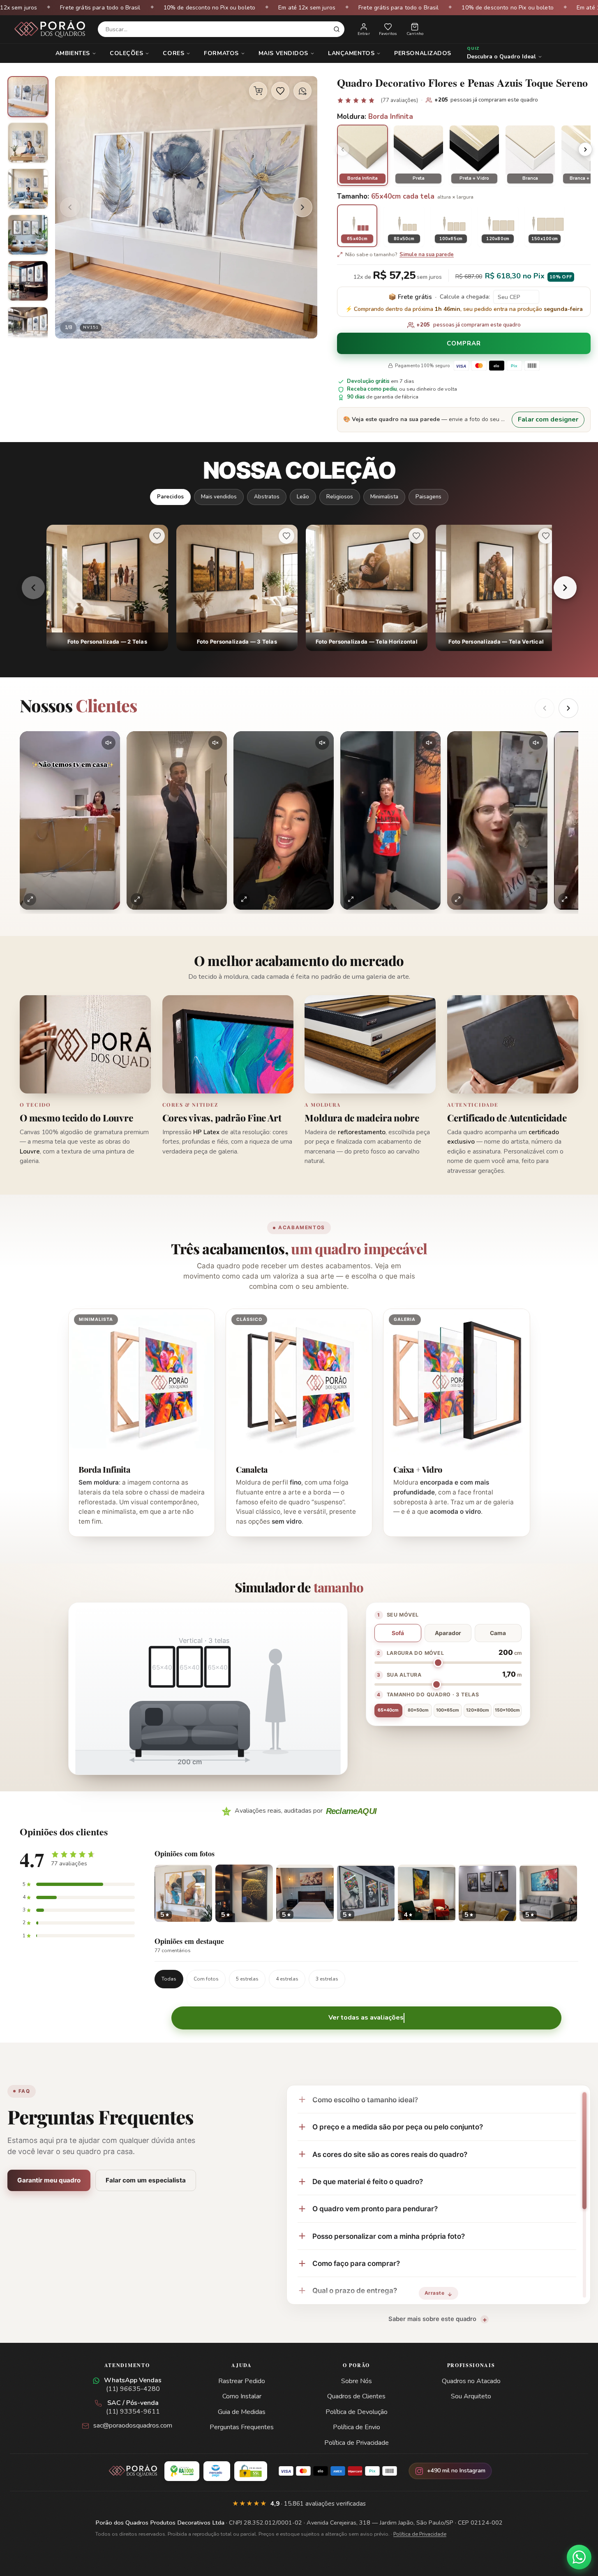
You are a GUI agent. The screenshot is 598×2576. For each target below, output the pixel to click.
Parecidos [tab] (170, 497)
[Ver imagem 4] (28, 235)
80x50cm (418, 1710)
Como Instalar (242, 2396)
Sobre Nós (357, 2381)
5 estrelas (247, 1979)
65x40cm (388, 1710)
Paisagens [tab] (428, 497)
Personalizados (423, 53)
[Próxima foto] (302, 207)
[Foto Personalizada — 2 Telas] (107, 588)
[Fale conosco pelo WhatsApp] (579, 2557)
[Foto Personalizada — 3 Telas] (237, 588)
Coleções (126, 53)
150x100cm (507, 1710)
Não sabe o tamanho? (399, 255)
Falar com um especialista (146, 2180)
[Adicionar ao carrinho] (258, 91)
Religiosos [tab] (340, 497)
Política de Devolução (357, 2412)
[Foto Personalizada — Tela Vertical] (496, 588)
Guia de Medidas (242, 2412)
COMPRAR (464, 344)
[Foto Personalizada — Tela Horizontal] (367, 588)
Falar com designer (548, 419)
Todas (169, 1979)
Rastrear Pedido (242, 2381)
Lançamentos (351, 53)
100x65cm (448, 1710)
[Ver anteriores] (545, 708)
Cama (498, 1633)
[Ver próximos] (568, 708)
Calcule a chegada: (465, 297)
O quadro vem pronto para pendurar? (375, 2209)
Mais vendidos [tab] (219, 497)
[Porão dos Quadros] (50, 29)
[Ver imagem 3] (28, 189)
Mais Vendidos (283, 53)
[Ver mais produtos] (565, 588)
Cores (173, 53)
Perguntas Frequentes (242, 2427)
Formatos (221, 53)
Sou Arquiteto (471, 2396)
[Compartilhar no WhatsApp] (302, 91)
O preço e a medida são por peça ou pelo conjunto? (398, 2127)
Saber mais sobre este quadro (432, 2319)
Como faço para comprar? (356, 2263)
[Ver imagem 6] (28, 327)
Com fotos (206, 1979)
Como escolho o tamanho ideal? (365, 2100)
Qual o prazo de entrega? (355, 2290)
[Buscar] (337, 29)
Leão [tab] (303, 497)
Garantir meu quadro (49, 2180)
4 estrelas (287, 1979)
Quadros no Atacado (471, 2381)
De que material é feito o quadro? (368, 2181)
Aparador (448, 1633)
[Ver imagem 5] (28, 281)
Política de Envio (357, 2427)
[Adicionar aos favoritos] (280, 91)
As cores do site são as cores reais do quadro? (390, 2154)
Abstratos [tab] (267, 497)
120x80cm (478, 1710)
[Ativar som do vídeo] (109, 743)
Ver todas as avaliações (366, 2018)
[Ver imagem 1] (28, 97)
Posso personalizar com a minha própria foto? (389, 2236)
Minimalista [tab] (384, 497)
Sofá (398, 1633)
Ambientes (73, 53)
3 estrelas (327, 1979)
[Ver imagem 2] (28, 143)
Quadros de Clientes (356, 2396)
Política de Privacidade (357, 2443)
